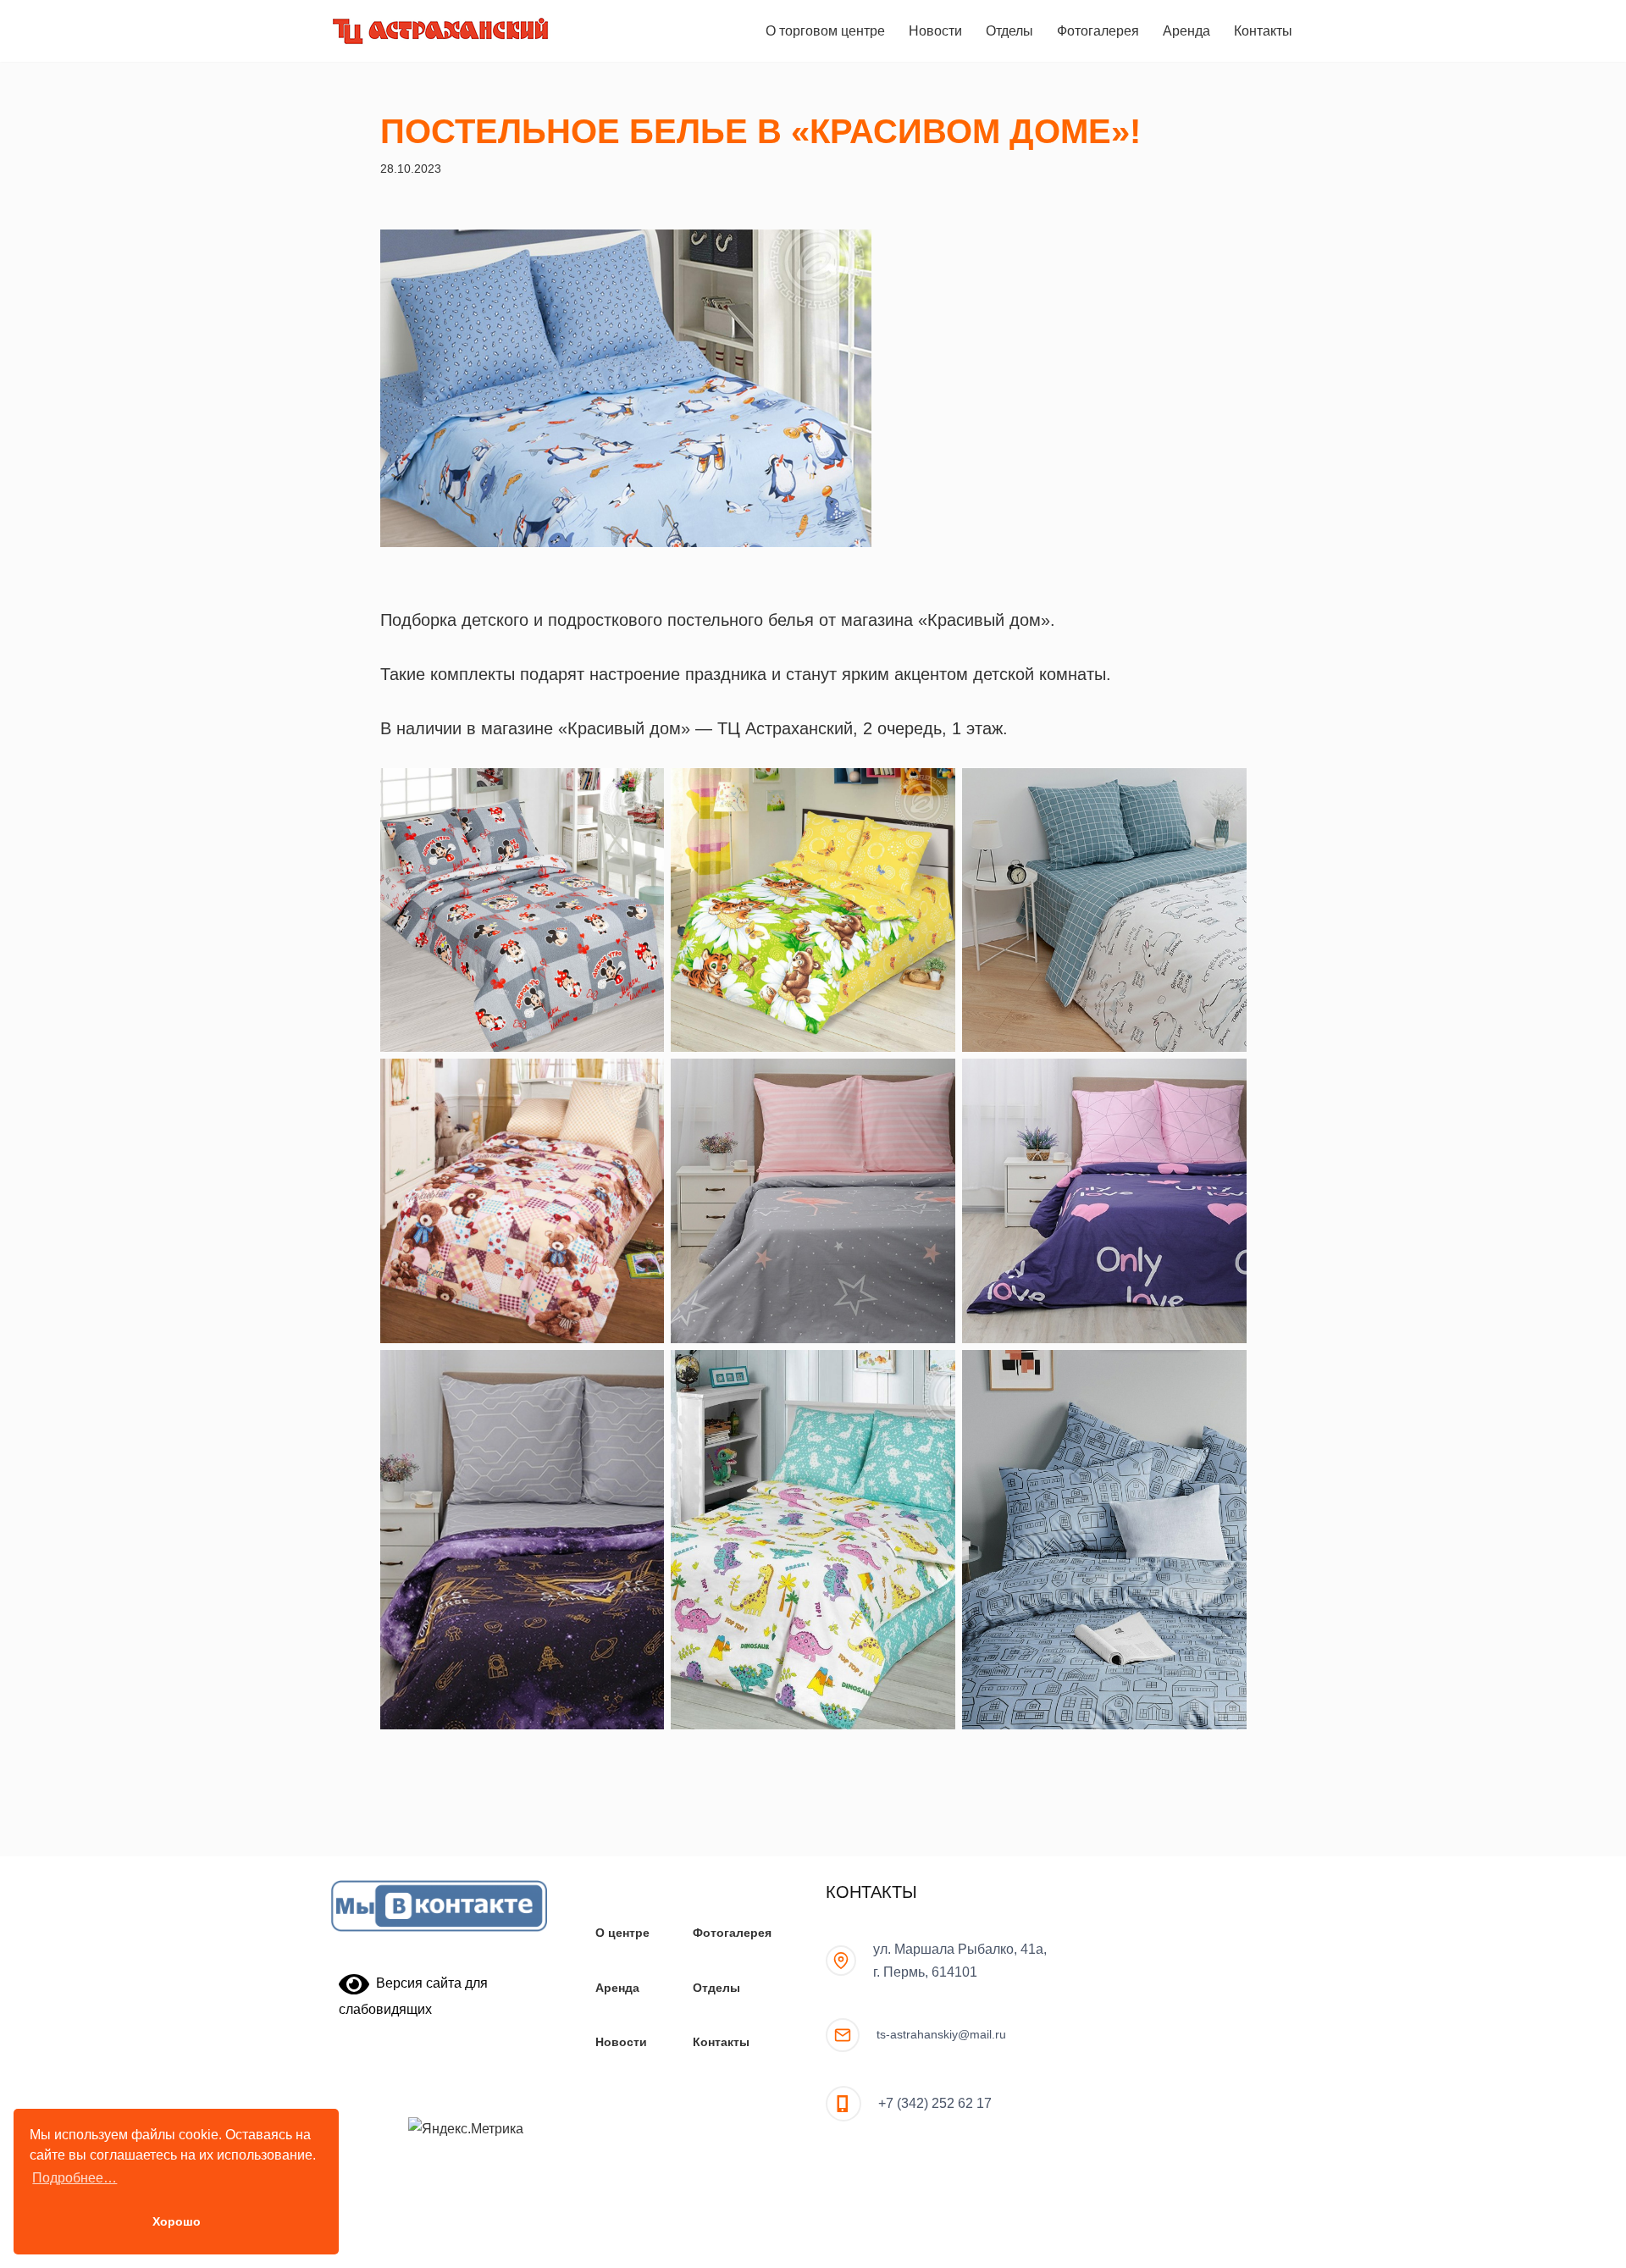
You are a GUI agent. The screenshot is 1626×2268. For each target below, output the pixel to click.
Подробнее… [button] (75, 2178)
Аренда (1186, 31)
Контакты (1263, 31)
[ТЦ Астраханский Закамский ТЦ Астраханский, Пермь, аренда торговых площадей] (440, 31)
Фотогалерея (1098, 31)
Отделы (1009, 31)
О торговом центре (825, 31)
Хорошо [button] (177, 2221)
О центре (622, 1933)
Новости (935, 31)
